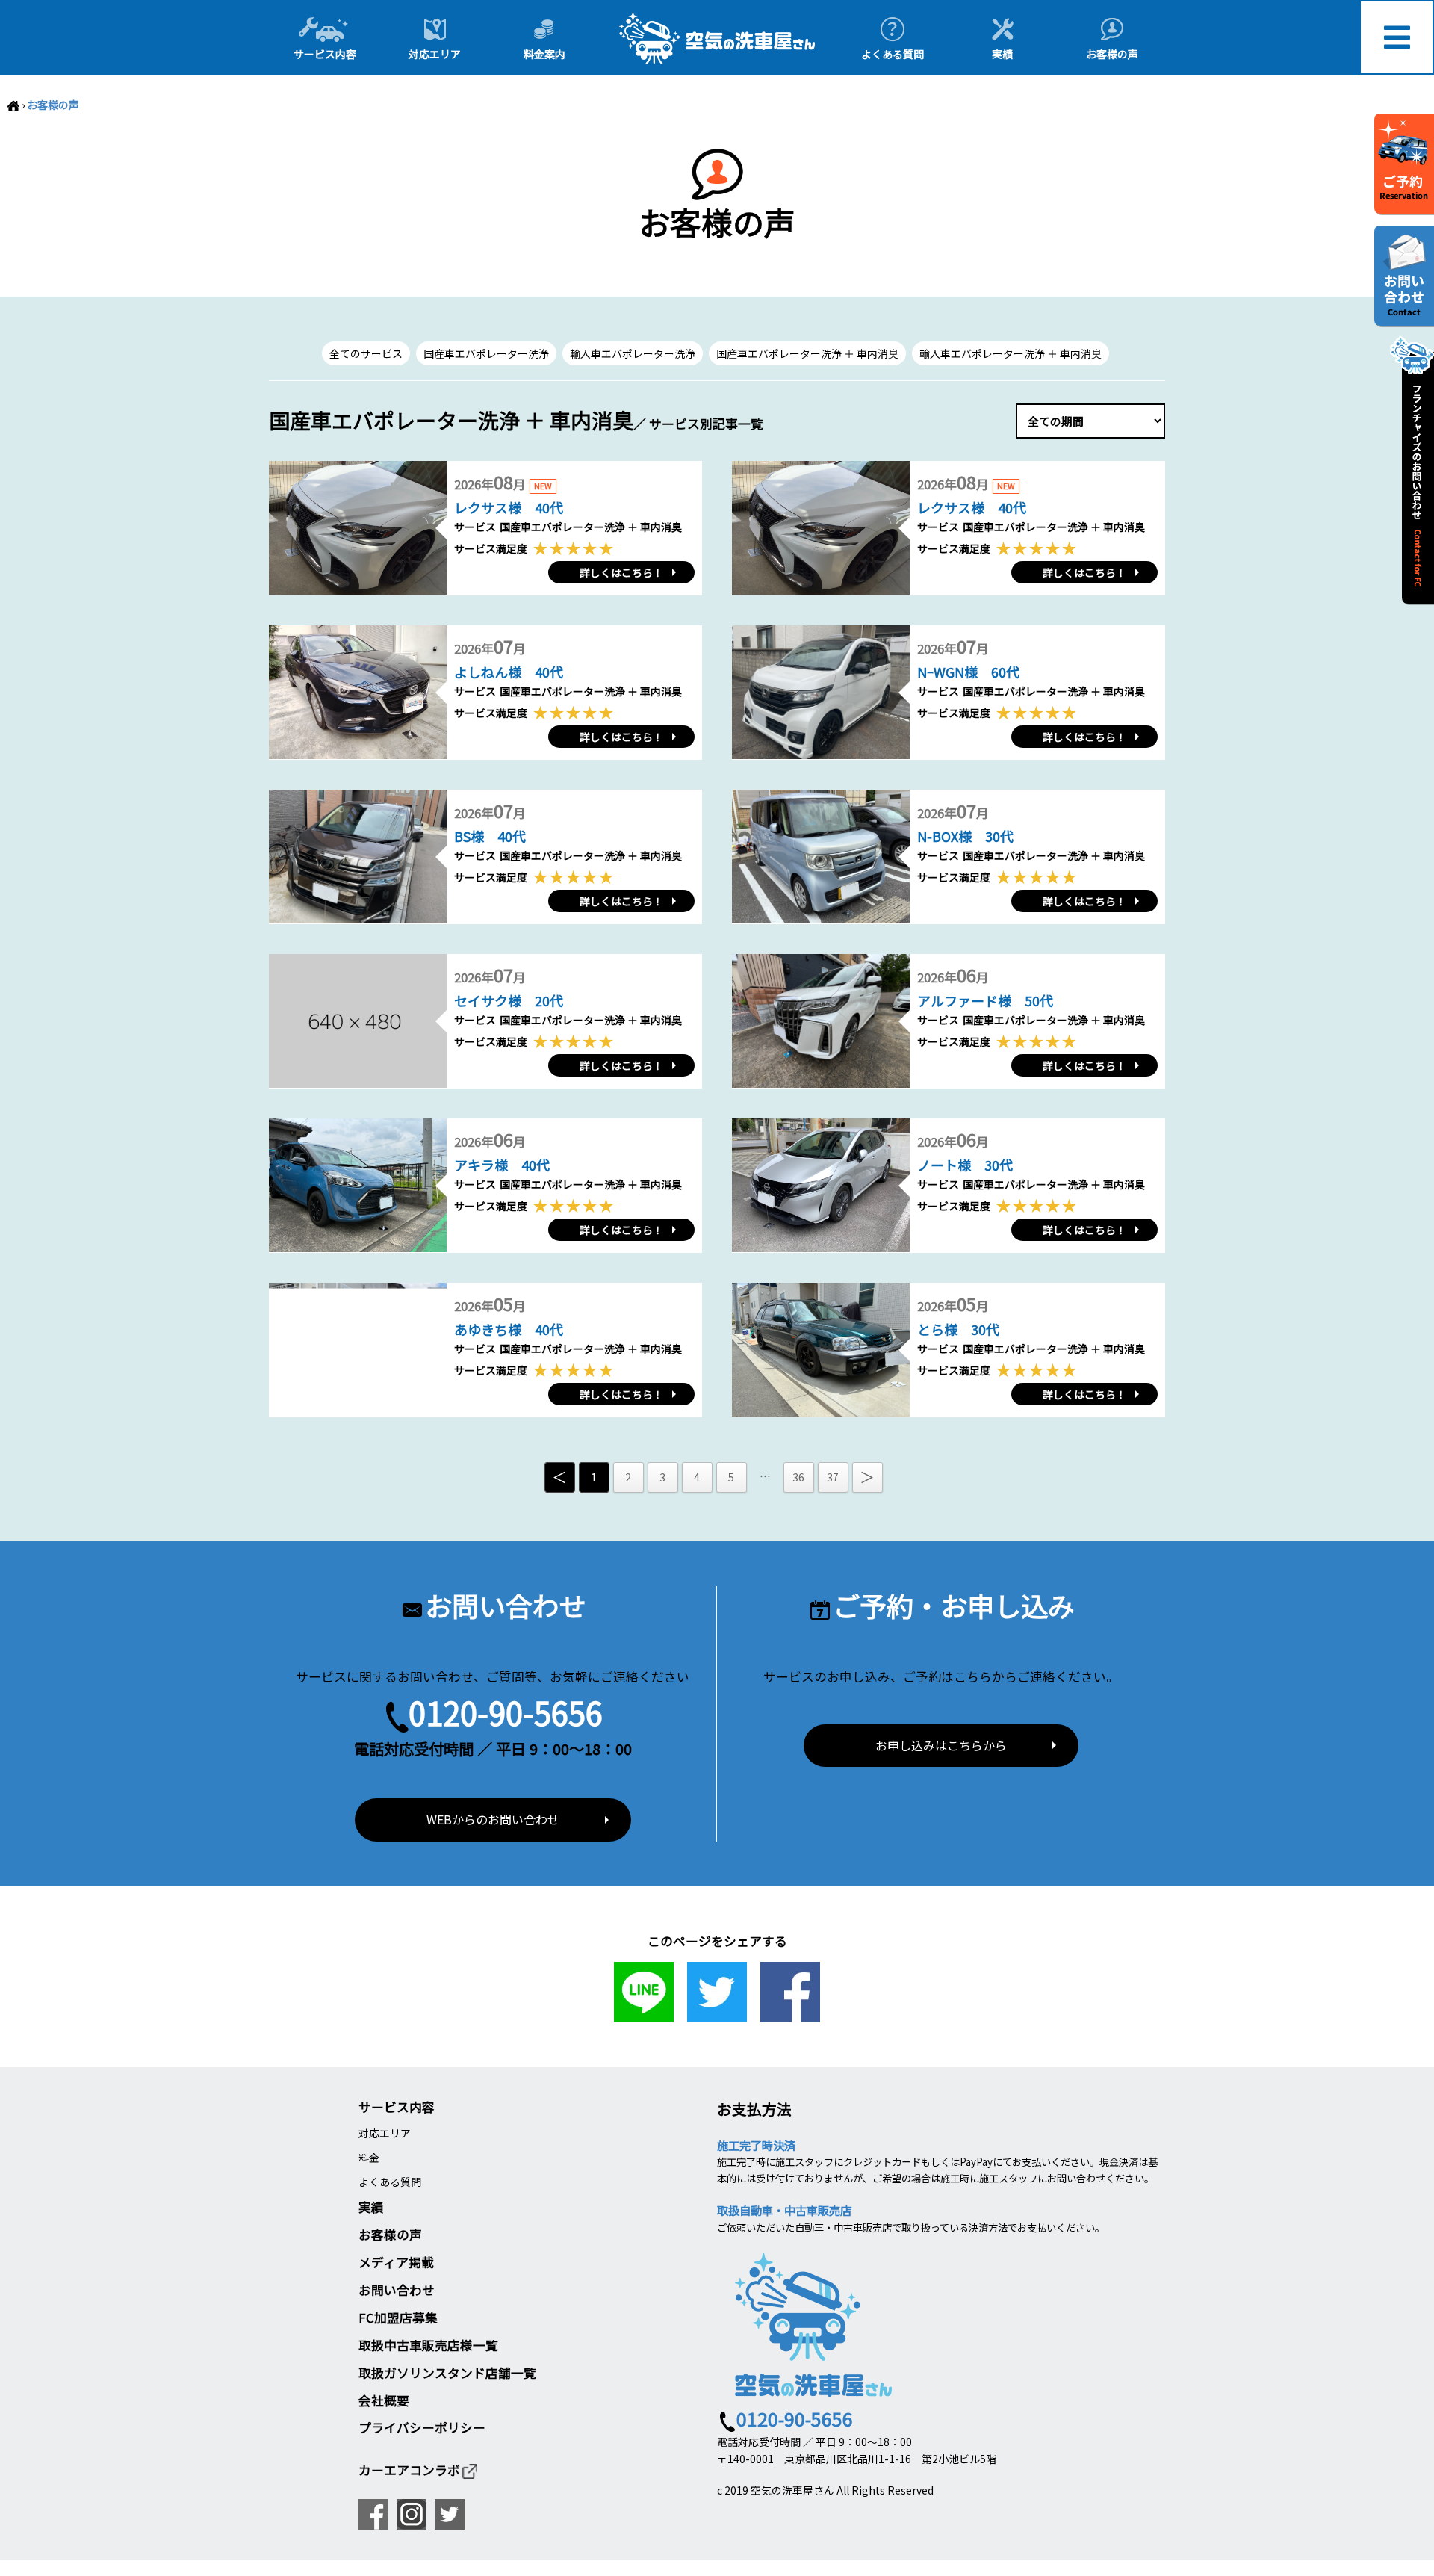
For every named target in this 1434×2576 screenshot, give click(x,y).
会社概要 (384, 2400)
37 (833, 1477)
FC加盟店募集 (398, 2318)
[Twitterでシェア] (717, 2014)
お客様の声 (53, 105)
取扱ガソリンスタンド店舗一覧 (447, 2373)
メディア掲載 (396, 2262)
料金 (369, 2158)
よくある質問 (390, 2182)
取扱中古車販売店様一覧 (428, 2345)
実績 (371, 2207)
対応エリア (385, 2133)
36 (798, 1477)
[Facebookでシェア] (790, 2014)
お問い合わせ (397, 2290)
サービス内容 (397, 2107)
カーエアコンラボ (409, 2470)
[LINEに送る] (644, 2014)
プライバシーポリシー (422, 2427)
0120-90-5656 (506, 1712)
